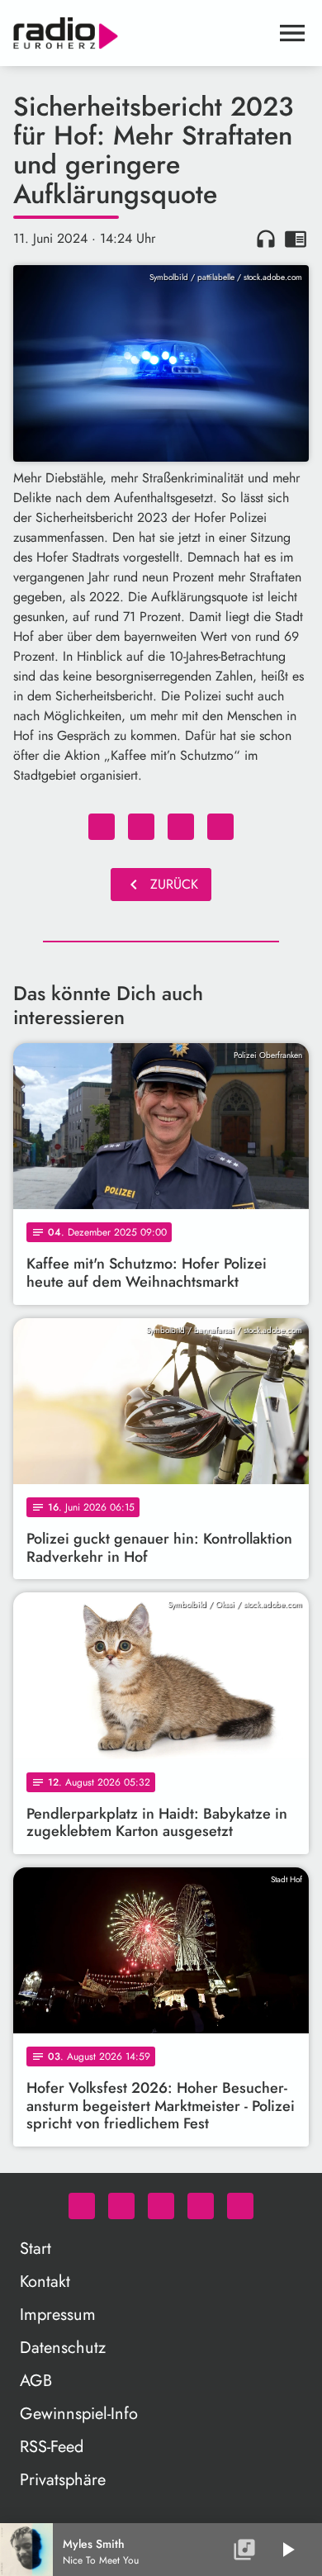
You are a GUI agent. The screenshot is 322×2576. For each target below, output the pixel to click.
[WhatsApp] (82, 2206)
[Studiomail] (201, 2206)
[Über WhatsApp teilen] (181, 827)
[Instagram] (161, 2206)
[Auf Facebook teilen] (102, 827)
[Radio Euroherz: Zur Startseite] (141, 33)
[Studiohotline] (240, 2206)
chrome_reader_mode (296, 239)
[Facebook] (121, 2206)
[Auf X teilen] (141, 827)
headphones (266, 239)
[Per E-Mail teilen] (220, 827)
